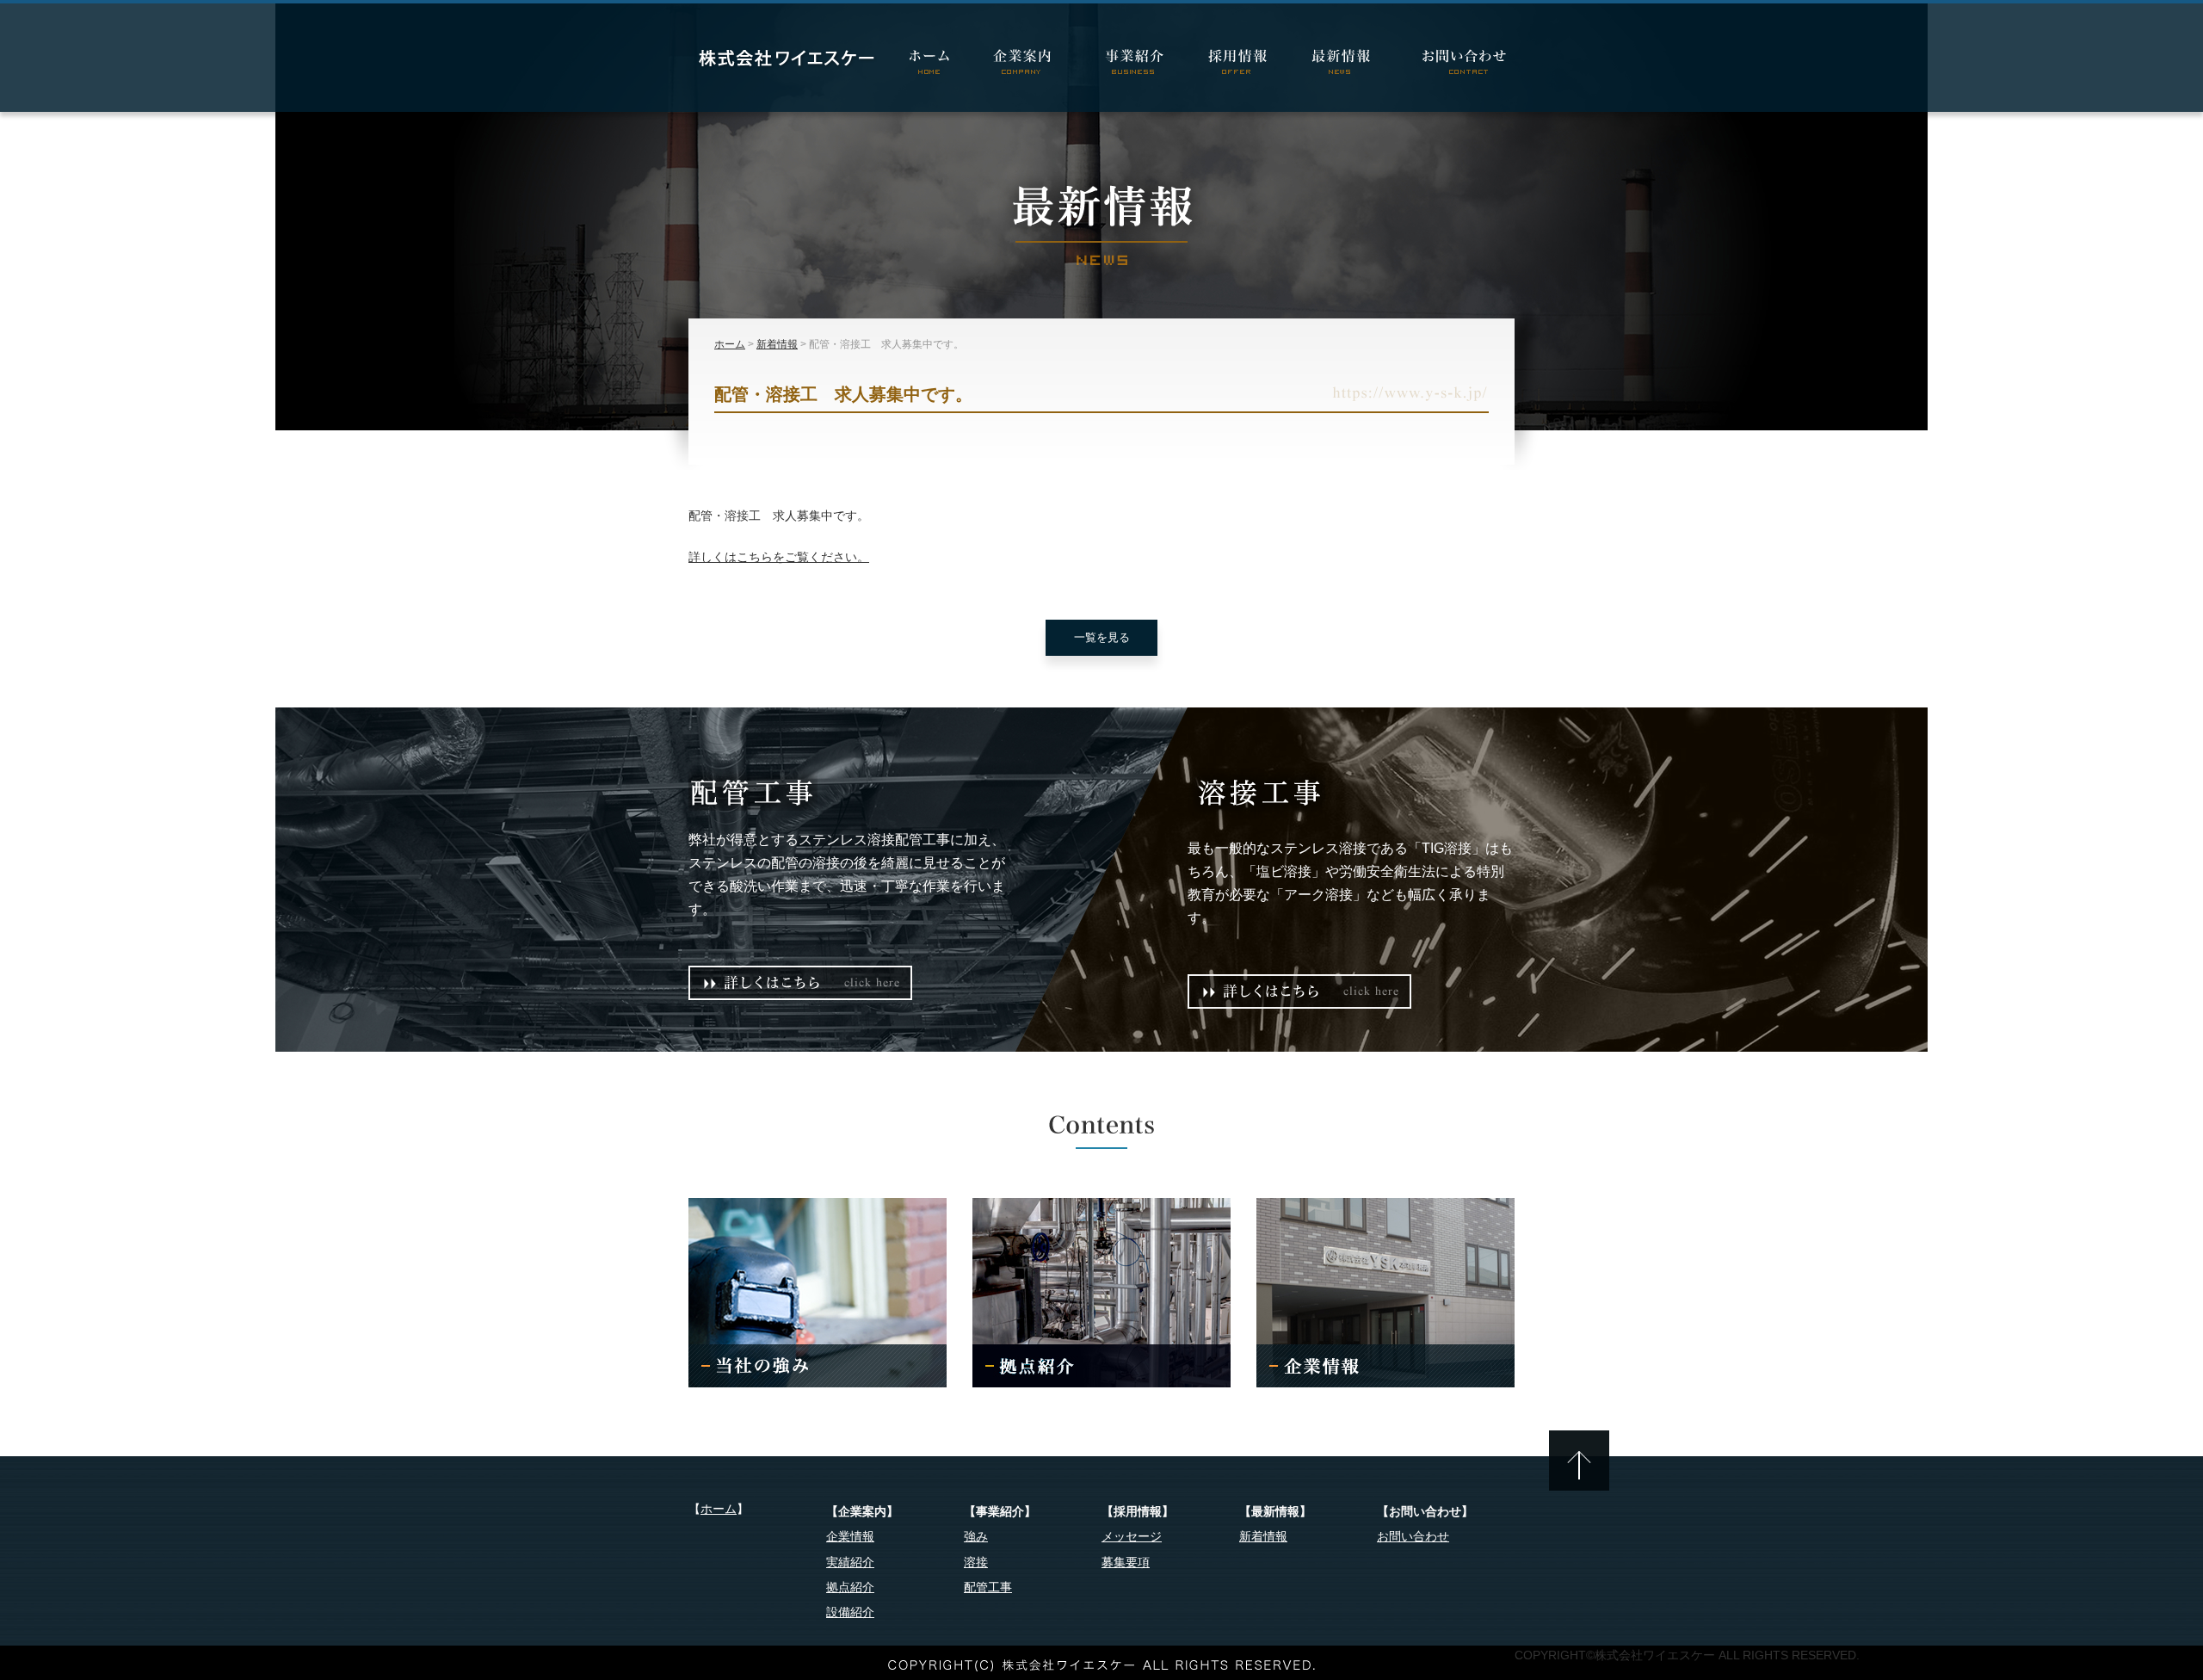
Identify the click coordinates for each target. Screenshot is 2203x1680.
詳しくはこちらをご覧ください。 (779, 557)
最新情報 (1342, 64)
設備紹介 (850, 1612)
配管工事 (988, 1587)
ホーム (929, 64)
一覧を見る (1102, 637)
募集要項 (1126, 1562)
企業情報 (850, 1536)
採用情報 (1239, 64)
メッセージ (1132, 1536)
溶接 (976, 1562)
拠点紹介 (850, 1587)
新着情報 (777, 344)
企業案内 (1028, 64)
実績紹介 (850, 1562)
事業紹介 (1136, 64)
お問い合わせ (1454, 64)
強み (976, 1536)
